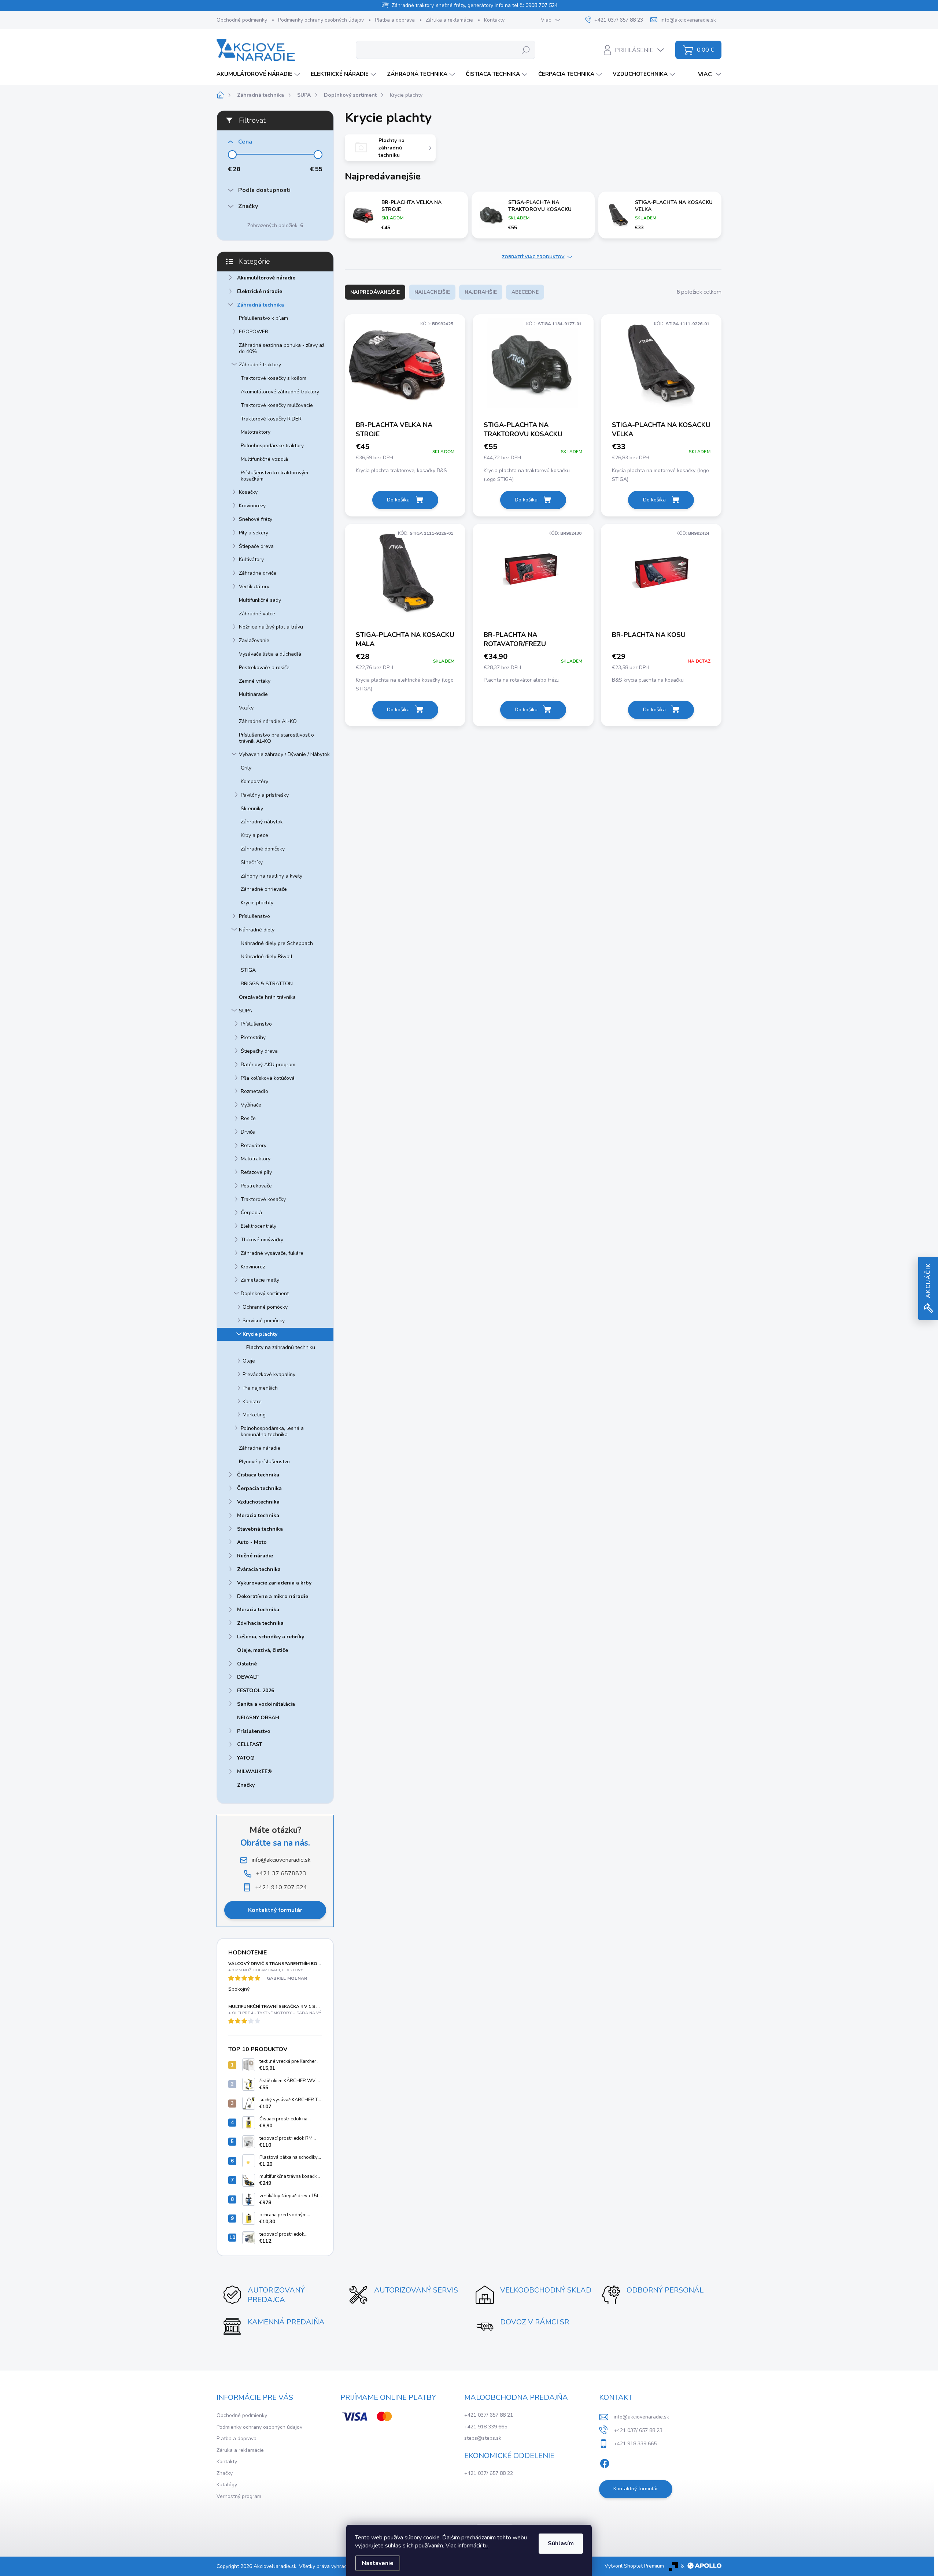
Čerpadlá (251, 1213)
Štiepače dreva (256, 546)
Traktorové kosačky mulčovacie (277, 405)
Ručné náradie (255, 1556)
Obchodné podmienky (242, 20)
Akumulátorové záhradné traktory (280, 392)
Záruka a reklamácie (449, 20)
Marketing (254, 1415)
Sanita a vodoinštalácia (266, 1704)
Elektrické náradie (260, 291)
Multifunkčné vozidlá (264, 459)
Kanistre (252, 1402)
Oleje (249, 1361)
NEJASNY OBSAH (258, 1718)
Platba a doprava (395, 20)
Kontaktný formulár (275, 1910)
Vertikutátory (254, 587)
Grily (246, 768)
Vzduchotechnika (258, 1502)
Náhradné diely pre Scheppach (277, 943)
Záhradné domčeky (263, 849)
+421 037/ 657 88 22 (489, 2473)
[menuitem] (259, 74)
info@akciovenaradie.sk (641, 2417)
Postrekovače (256, 1186)
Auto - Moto (252, 1542)
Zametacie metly (260, 1280)
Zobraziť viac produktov (533, 257)
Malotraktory (256, 432)
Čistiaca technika (258, 1475)
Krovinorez (253, 1267)
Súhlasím (561, 2543)
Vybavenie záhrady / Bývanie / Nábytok (284, 754)
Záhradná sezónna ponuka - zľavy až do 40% (282, 348)
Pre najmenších (260, 1388)
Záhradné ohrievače (264, 889)
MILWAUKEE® (254, 1771)
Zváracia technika (259, 1569)
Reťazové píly (256, 1172)
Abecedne (525, 292)
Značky (246, 1785)
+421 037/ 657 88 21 (489, 2415)
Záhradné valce (257, 614)
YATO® (246, 1758)
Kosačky (248, 492)
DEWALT (248, 1677)
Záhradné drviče (258, 573)
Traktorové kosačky (263, 1199)
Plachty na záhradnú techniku (281, 1347)
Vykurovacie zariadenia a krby (274, 1583)
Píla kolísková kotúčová (268, 1078)
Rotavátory (254, 1146)
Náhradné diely (257, 930)
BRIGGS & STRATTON (267, 984)
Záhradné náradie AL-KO (268, 721)
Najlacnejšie (432, 292)
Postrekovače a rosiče (264, 668)
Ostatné (247, 1664)
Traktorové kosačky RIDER (271, 419)
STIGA (248, 970)
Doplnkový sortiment (265, 1293)
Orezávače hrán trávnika (267, 997)
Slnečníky (252, 862)
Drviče (248, 1132)
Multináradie (253, 694)
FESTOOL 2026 (256, 1691)
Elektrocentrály (258, 1226)
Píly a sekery (254, 533)
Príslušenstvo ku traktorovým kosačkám (274, 476)
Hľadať (526, 50)
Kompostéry (254, 781)
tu (485, 2546)
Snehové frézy (256, 519)
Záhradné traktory (260, 365)
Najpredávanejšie (375, 292)
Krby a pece (254, 835)
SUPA (245, 1011)
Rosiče (248, 1118)
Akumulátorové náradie (266, 278)
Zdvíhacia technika (260, 1623)
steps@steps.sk (483, 2438)
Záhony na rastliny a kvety (272, 876)
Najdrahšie (481, 292)
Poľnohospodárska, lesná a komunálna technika (272, 1431)
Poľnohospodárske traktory (272, 446)
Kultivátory (251, 559)
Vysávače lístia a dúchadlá (270, 654)
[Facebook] (605, 2462)
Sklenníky (252, 809)
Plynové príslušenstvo (264, 1462)
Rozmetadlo (254, 1091)
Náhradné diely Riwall (267, 957)
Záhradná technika (261, 305)
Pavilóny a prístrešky (265, 795)
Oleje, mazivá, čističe (263, 1650)
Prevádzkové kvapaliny (269, 1374)
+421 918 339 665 (486, 2427)
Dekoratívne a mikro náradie (273, 1596)
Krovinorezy (252, 506)
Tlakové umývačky (262, 1240)
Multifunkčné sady (260, 600)
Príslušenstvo (254, 916)
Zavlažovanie (254, 640)
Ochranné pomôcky (265, 1307)
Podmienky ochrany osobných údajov (321, 20)
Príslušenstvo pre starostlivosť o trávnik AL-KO (276, 738)
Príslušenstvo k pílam (263, 318)
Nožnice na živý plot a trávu (271, 627)
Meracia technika (258, 1515)
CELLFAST (250, 1744)
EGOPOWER (254, 332)
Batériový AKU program (268, 1065)
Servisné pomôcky (264, 1321)
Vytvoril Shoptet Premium (634, 2566)
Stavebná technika (260, 1529)
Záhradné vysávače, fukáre (272, 1253)
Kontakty (494, 20)
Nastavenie (378, 2563)
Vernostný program (239, 2496)
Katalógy (227, 2485)
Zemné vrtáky (255, 681)
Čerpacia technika (259, 1488)
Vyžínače (251, 1105)
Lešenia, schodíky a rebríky (271, 1637)
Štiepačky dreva (259, 1051)
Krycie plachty (257, 903)
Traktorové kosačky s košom (274, 378)
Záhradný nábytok (262, 822)
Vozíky (246, 708)
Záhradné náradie (260, 1448)
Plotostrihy (253, 1037)
